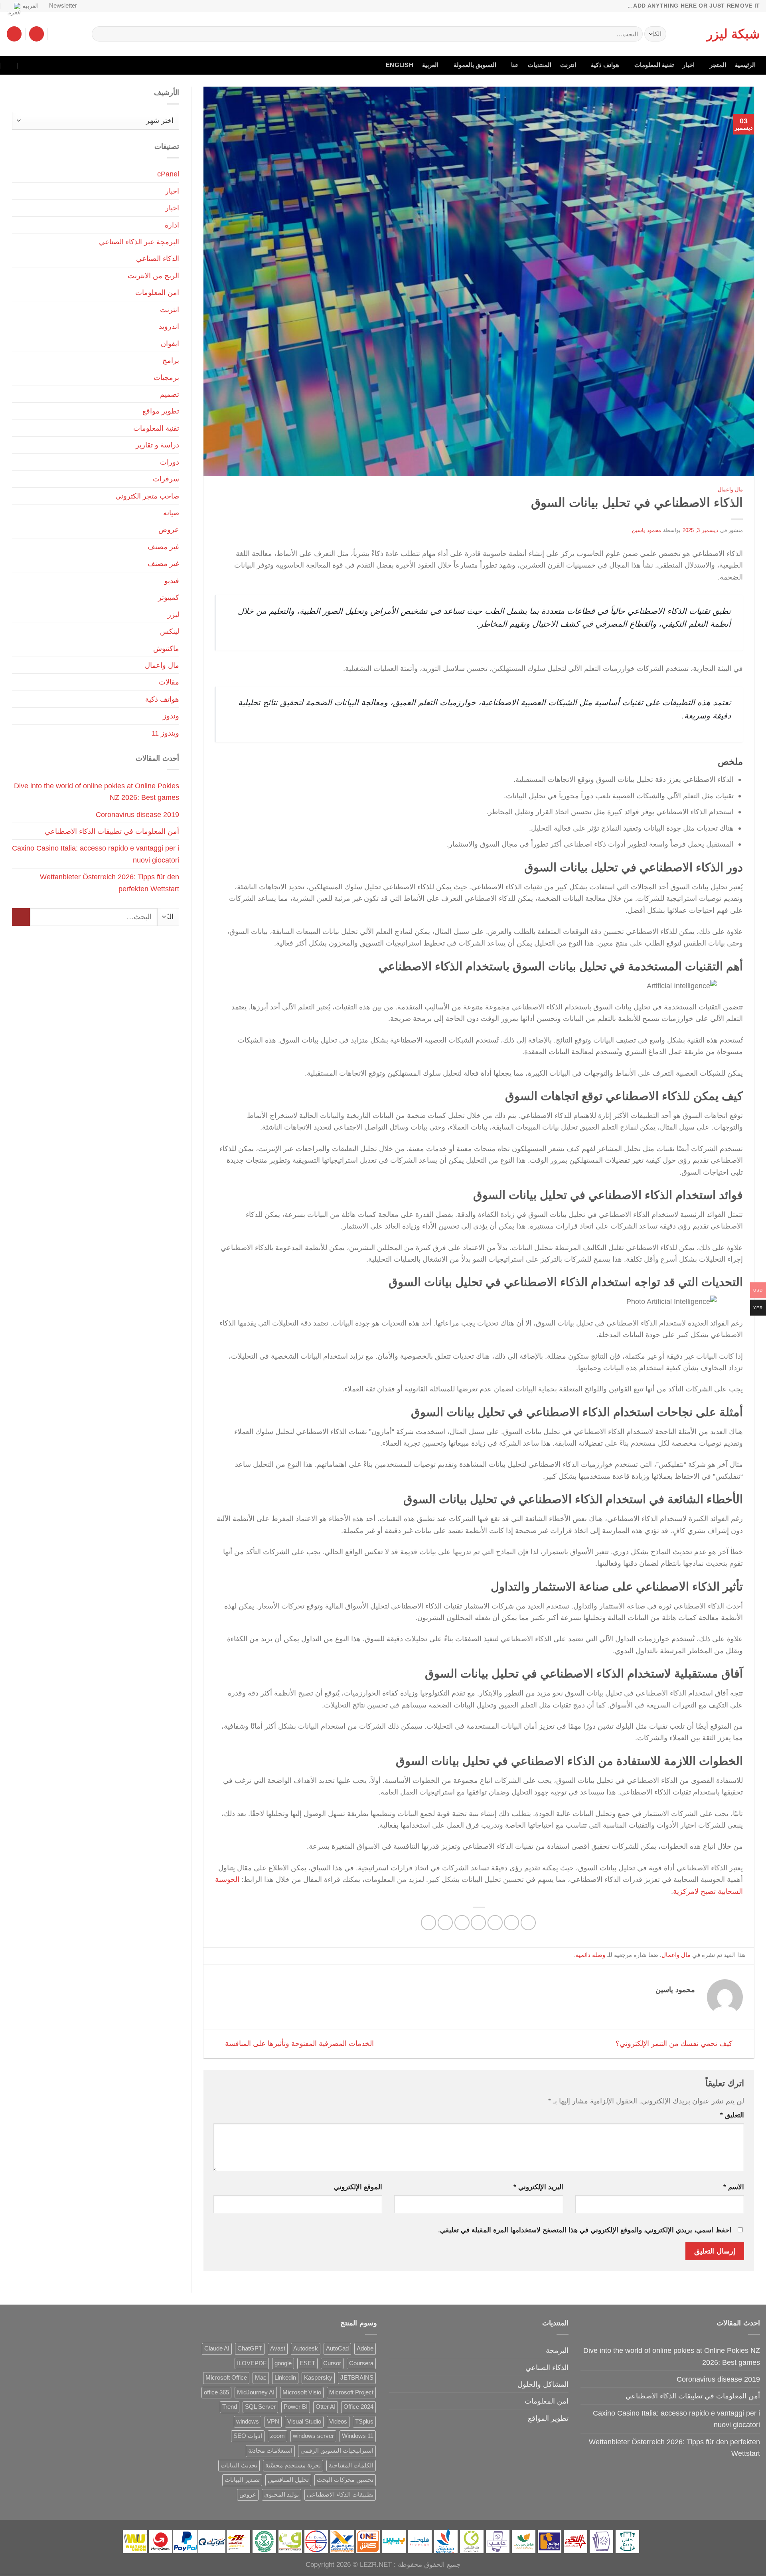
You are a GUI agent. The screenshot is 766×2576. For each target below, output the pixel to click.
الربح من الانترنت (153, 276)
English (400, 65)
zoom (277, 2436)
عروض (169, 529)
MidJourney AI (256, 2392)
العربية (31, 6)
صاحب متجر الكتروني (147, 496)
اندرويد (169, 326)
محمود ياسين (647, 530)
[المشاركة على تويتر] (495, 1923)
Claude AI (217, 2348)
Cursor (332, 2363)
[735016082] (27, 65)
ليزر (173, 614)
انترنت (568, 65)
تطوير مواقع (161, 411)
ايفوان (170, 343)
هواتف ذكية (605, 65)
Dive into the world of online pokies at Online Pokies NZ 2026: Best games (97, 791)
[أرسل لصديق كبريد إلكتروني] (478, 1923)
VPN (273, 2422)
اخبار (689, 65)
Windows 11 (358, 2436)
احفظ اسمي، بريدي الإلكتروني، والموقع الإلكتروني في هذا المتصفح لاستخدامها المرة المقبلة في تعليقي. (585, 2230)
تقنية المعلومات (654, 65)
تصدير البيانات (242, 2480)
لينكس (170, 631)
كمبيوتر (169, 597)
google (283, 2363)
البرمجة (557, 2350)
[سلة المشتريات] (14, 34)
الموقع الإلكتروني (358, 2187)
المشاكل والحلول (543, 2384)
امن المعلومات (157, 292)
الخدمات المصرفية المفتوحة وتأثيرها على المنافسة (298, 2043)
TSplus (364, 2422)
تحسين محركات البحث (345, 2480)
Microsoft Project (351, 2392)
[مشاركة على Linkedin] (445, 1923)
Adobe (365, 2348)
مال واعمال (730, 490)
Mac (261, 2378)
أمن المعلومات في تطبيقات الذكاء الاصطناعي (112, 831)
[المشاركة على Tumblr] (428, 1923)
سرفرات (166, 479)
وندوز (171, 716)
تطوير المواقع (548, 2418)
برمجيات (166, 377)
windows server (313, 2436)
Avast (278, 2348)
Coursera (361, 2363)
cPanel (168, 174)
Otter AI (326, 2407)
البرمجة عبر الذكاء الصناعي (139, 242)
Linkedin (285, 2378)
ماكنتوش (166, 648)
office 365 (216, 2392)
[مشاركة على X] (511, 1923)
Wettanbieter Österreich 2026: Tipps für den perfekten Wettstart (110, 882)
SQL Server (260, 2407)
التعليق (732, 2115)
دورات (170, 462)
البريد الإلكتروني (538, 2187)
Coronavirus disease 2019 (137, 814)
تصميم (170, 394)
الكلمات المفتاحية (351, 2465)
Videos (338, 2422)
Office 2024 (358, 2407)
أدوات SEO (248, 2436)
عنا (515, 65)
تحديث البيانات (239, 2465)
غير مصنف (163, 547)
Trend (230, 2407)
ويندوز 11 (165, 733)
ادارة (172, 225)
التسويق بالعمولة (475, 65)
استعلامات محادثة (270, 2451)
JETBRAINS (357, 2378)
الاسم (734, 2187)
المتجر (718, 65)
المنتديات (540, 65)
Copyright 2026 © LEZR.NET (349, 2565)
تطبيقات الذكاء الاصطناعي (340, 2495)
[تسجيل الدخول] (37, 34)
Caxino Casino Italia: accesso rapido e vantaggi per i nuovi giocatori (96, 854)
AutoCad (337, 2348)
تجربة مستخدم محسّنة (293, 2465)
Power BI (296, 2407)
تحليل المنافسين (288, 2480)
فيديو (172, 581)
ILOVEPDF (252, 2363)
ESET (307, 2363)
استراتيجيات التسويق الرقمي (337, 2451)
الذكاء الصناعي (158, 258)
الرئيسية (745, 65)
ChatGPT (250, 2348)
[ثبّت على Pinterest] (462, 1923)
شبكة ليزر (733, 34)
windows (248, 2422)
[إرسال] (101, 34)
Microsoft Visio (302, 2392)
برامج (171, 360)
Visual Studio (304, 2422)
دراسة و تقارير (157, 445)
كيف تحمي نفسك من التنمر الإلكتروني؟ (675, 2043)
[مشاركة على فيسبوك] (528, 1923)
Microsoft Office (226, 2378)
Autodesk (306, 2348)
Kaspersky (318, 2378)
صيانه (171, 513)
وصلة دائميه (590, 1955)
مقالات (169, 682)
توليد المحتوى (281, 2495)
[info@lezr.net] (44, 65)
